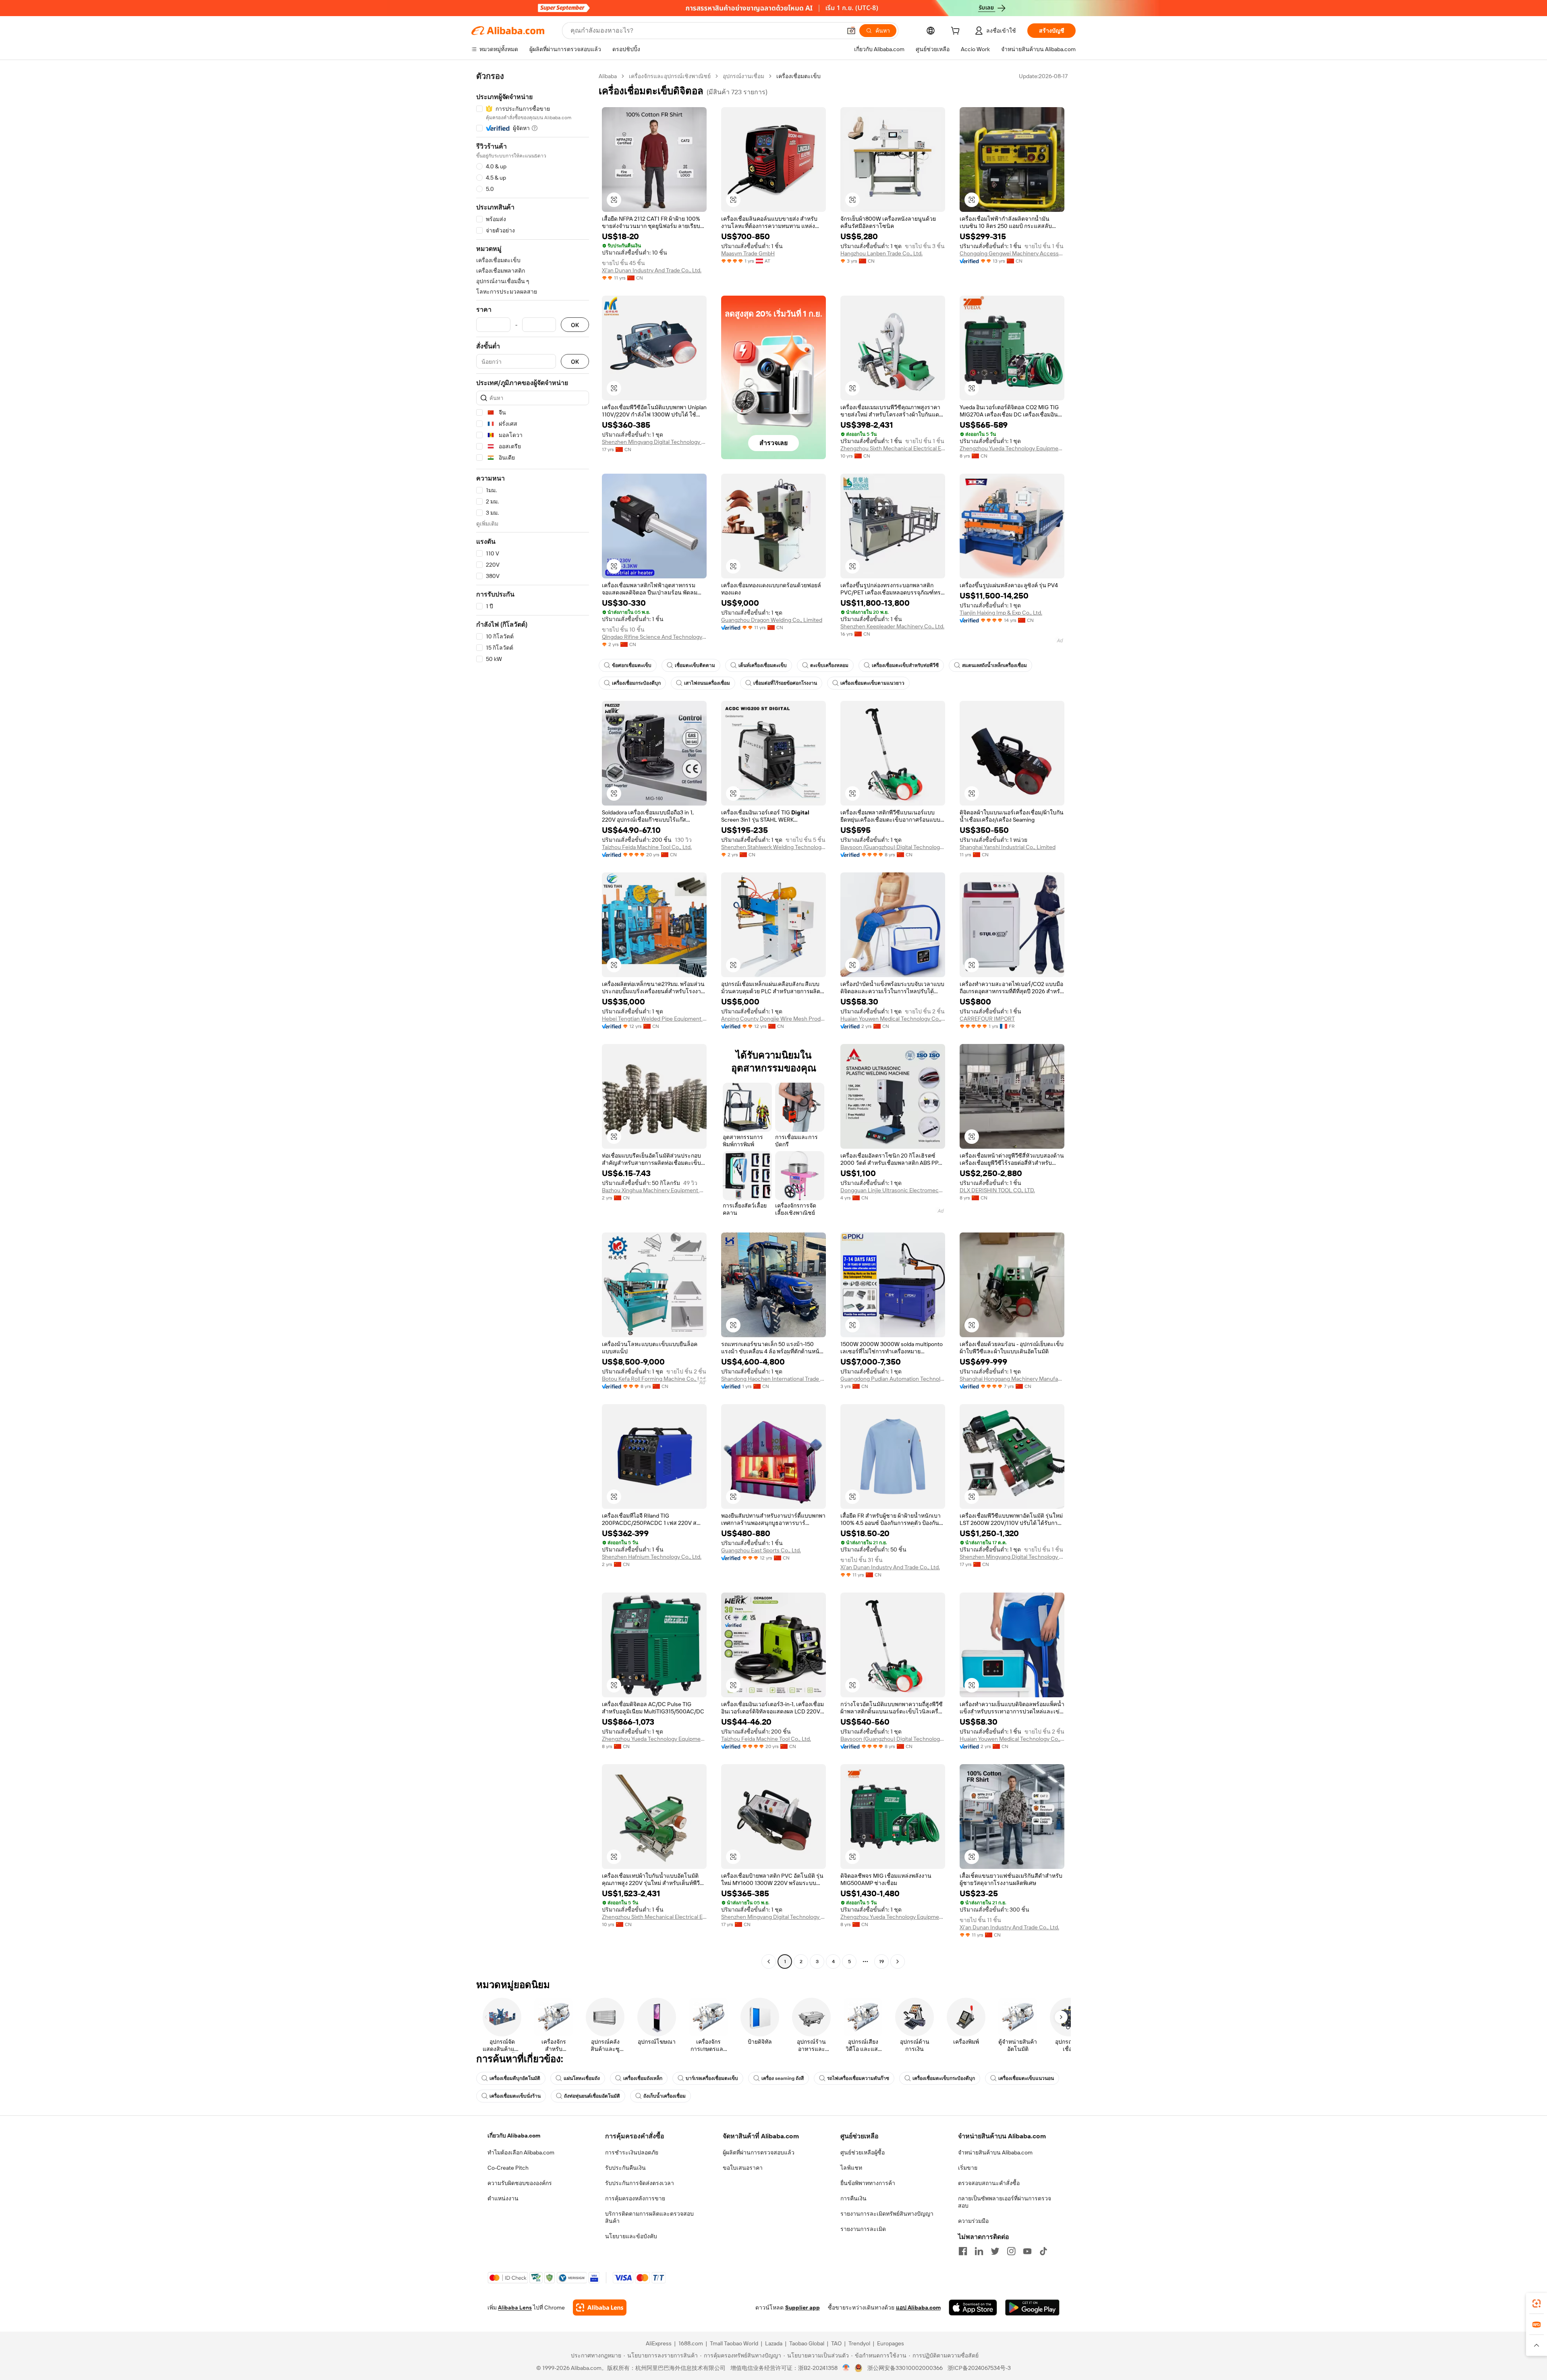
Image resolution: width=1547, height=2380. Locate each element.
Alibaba (608, 76)
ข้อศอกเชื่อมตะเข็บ (632, 665)
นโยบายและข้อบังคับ (631, 2236)
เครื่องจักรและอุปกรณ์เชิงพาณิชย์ (670, 76)
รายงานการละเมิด (863, 2229)
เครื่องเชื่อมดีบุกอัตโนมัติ (515, 2078)
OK (575, 325)
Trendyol (859, 2343)
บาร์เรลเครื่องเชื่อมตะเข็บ (712, 2078)
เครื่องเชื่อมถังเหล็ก (643, 2078)
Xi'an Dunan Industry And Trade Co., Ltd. (652, 270)
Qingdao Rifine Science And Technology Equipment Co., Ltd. (654, 637)
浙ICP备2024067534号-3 (979, 2368)
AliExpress (659, 2343)
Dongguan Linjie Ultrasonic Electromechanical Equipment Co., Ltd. (893, 1190)
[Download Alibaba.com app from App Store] (973, 2308)
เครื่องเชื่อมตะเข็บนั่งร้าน (515, 2096)
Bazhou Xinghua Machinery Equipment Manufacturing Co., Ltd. (654, 1190)
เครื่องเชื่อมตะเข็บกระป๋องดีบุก (944, 2078)
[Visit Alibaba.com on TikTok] (1043, 2251)
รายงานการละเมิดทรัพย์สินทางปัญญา (887, 2214)
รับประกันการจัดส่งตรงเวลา (640, 2183)
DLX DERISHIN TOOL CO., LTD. (997, 1190)
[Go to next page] (898, 1962)
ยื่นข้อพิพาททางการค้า (868, 2183)
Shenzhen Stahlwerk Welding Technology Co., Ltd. (773, 847)
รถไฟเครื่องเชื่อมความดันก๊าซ (858, 2078)
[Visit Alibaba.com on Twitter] (995, 2251)
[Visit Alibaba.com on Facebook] (963, 2251)
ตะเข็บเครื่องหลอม (829, 665)
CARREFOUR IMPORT (987, 1019)
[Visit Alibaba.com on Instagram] (1011, 2251)
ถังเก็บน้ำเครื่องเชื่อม (665, 2096)
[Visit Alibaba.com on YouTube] (1027, 2251)
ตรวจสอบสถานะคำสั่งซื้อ (989, 2183)
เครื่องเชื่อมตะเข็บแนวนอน (1026, 2078)
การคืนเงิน (853, 2198)
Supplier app (803, 2308)
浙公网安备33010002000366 (905, 2368)
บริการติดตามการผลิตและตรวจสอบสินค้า (649, 2217)
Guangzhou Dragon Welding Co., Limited (772, 620)
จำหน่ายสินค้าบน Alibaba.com (995, 2152)
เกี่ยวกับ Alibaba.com (514, 2136)
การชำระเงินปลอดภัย (632, 2152)
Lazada (774, 2343)
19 (881, 1962)
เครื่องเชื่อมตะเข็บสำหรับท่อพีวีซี (905, 665)
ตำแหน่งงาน (503, 2198)
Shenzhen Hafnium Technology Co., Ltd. (652, 1557)
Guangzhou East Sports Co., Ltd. (761, 1550)
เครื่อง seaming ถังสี (783, 2078)
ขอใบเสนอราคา (743, 2168)
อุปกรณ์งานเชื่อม (743, 76)
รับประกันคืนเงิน (625, 2168)
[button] (851, 31)
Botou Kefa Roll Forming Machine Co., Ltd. (654, 1379)
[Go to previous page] (769, 1962)
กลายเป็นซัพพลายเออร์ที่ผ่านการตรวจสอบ (1005, 2202)
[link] (1537, 2303)
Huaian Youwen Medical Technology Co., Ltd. (893, 1019)
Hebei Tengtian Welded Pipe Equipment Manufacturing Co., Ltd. (654, 1019)
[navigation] (533, 1020)
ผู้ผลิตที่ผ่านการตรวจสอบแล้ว (759, 2152)
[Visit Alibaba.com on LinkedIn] (979, 2251)
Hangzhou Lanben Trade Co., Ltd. (881, 253)
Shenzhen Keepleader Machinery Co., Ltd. (892, 626)
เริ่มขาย (968, 2168)
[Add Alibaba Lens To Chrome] (600, 2308)
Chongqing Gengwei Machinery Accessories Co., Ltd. (1012, 253)
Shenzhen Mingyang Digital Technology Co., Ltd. (654, 442)
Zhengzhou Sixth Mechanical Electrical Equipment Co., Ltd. (893, 448)
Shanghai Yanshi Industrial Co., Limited (1008, 847)
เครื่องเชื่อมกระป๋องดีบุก (636, 683)
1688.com (691, 2343)
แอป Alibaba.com (918, 2308)
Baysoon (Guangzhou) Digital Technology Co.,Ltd (893, 847)
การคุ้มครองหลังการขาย (635, 2198)
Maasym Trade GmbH (748, 253)
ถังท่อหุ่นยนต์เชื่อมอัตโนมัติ (592, 2096)
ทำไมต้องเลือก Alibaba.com (521, 2152)
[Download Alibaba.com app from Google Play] (1032, 2308)
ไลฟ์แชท (851, 2168)
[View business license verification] (846, 2368)
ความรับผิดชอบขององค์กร (520, 2183)
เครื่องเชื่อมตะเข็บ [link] (798, 76)
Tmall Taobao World (734, 2343)
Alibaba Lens (515, 2308)
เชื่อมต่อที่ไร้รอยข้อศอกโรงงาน (785, 683)
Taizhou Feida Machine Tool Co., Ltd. (647, 847)
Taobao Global (807, 2343)
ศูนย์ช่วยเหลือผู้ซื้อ (863, 2152)
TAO (836, 2343)
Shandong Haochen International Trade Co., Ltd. (773, 1379)
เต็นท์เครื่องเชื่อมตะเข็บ (763, 665)
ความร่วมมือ (973, 2221)
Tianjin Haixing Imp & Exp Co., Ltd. (1001, 613)
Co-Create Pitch (508, 2168)
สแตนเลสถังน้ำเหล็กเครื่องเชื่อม (994, 665)
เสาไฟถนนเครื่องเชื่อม (707, 683)
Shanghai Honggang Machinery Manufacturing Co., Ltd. (1012, 1379)
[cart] (957, 32)
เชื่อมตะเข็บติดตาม (695, 665)
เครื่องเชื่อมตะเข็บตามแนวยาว (872, 683)
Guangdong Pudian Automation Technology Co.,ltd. (893, 1379)
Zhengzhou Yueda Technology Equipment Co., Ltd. (1012, 448)
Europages (891, 2343)
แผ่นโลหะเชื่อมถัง (582, 2078)
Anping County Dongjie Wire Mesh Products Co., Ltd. (773, 1019)
